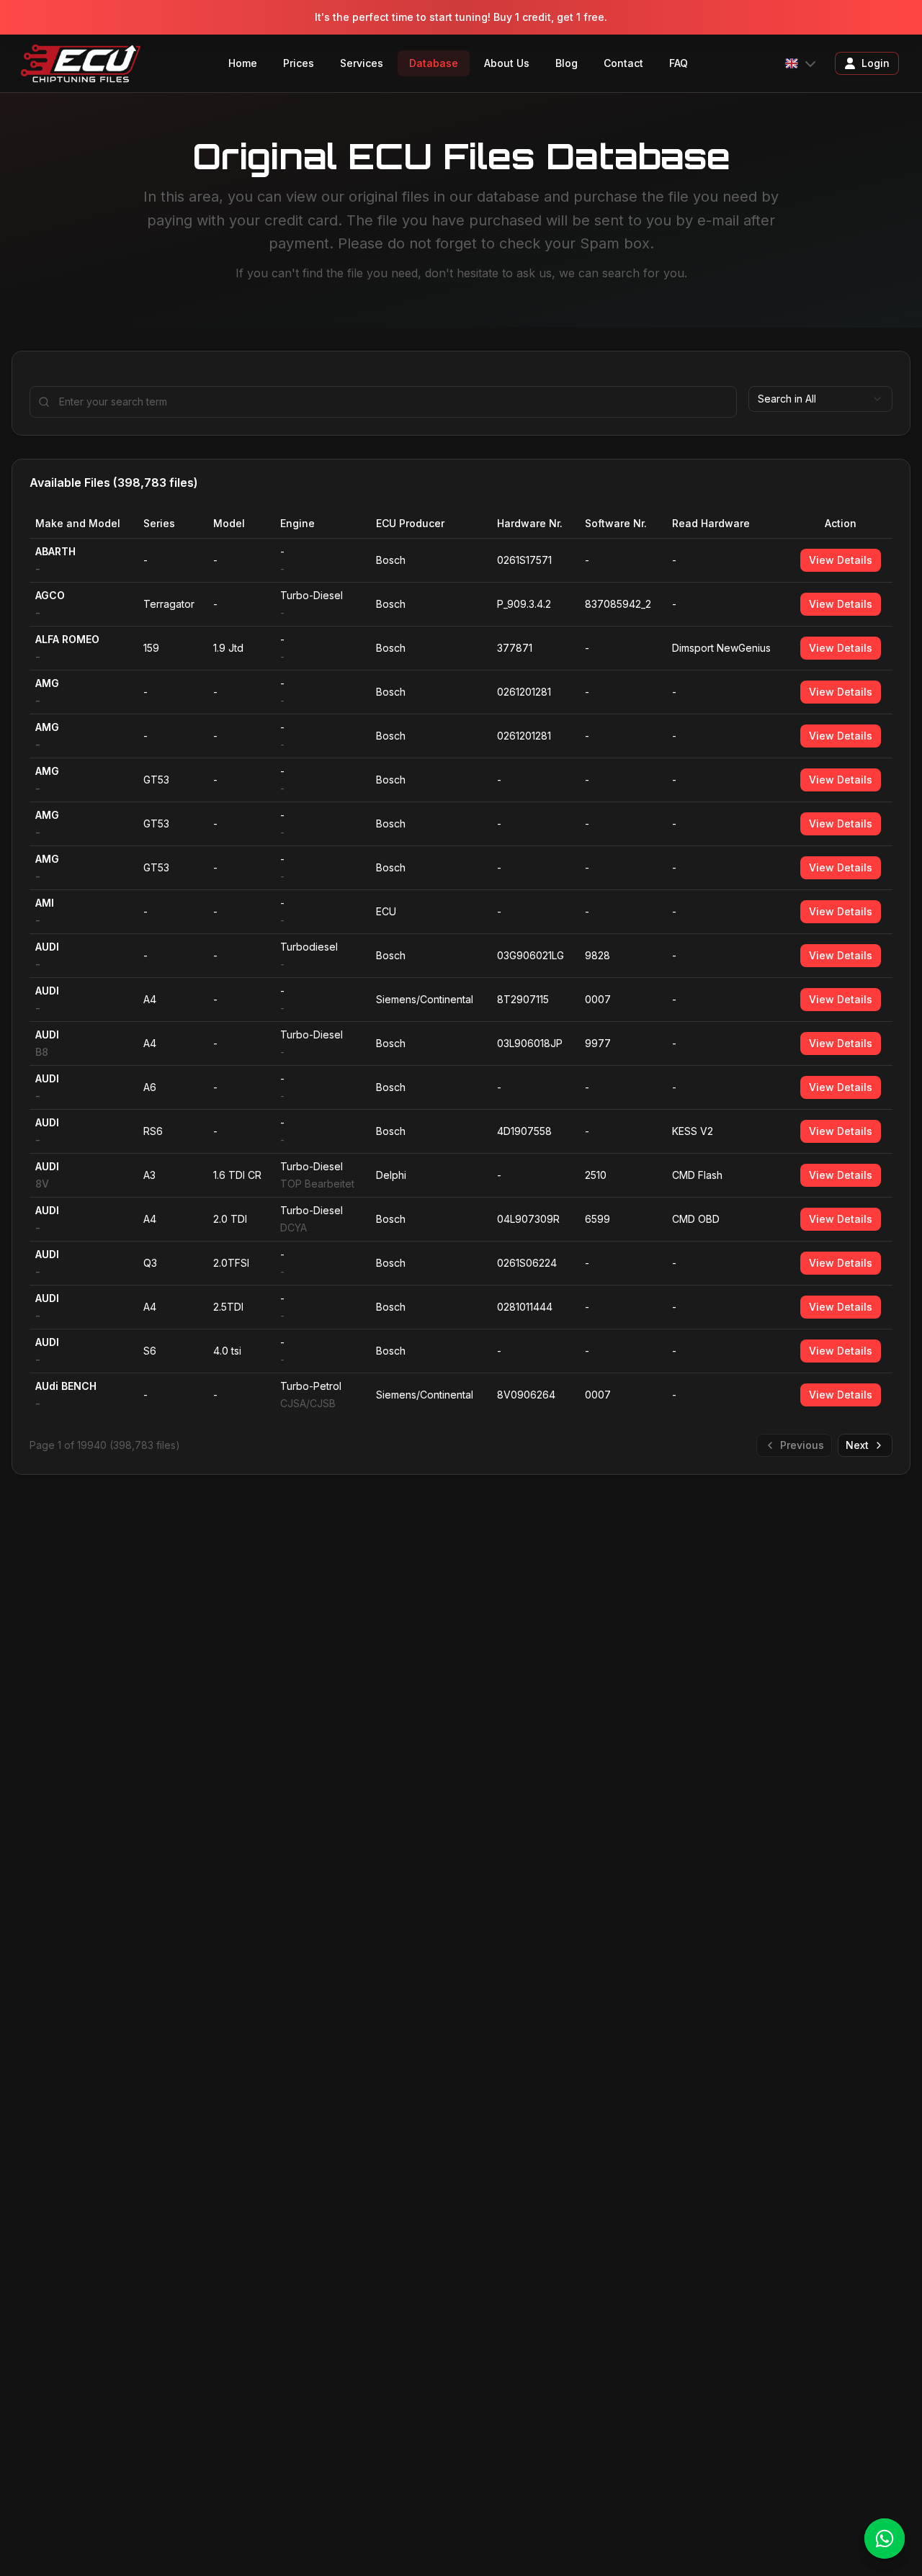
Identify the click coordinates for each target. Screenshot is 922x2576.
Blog (567, 63)
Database (434, 63)
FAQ (679, 63)
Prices (299, 63)
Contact (623, 63)
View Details (841, 560)
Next (857, 1445)
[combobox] (820, 399)
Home (243, 63)
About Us (507, 63)
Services (362, 63)
